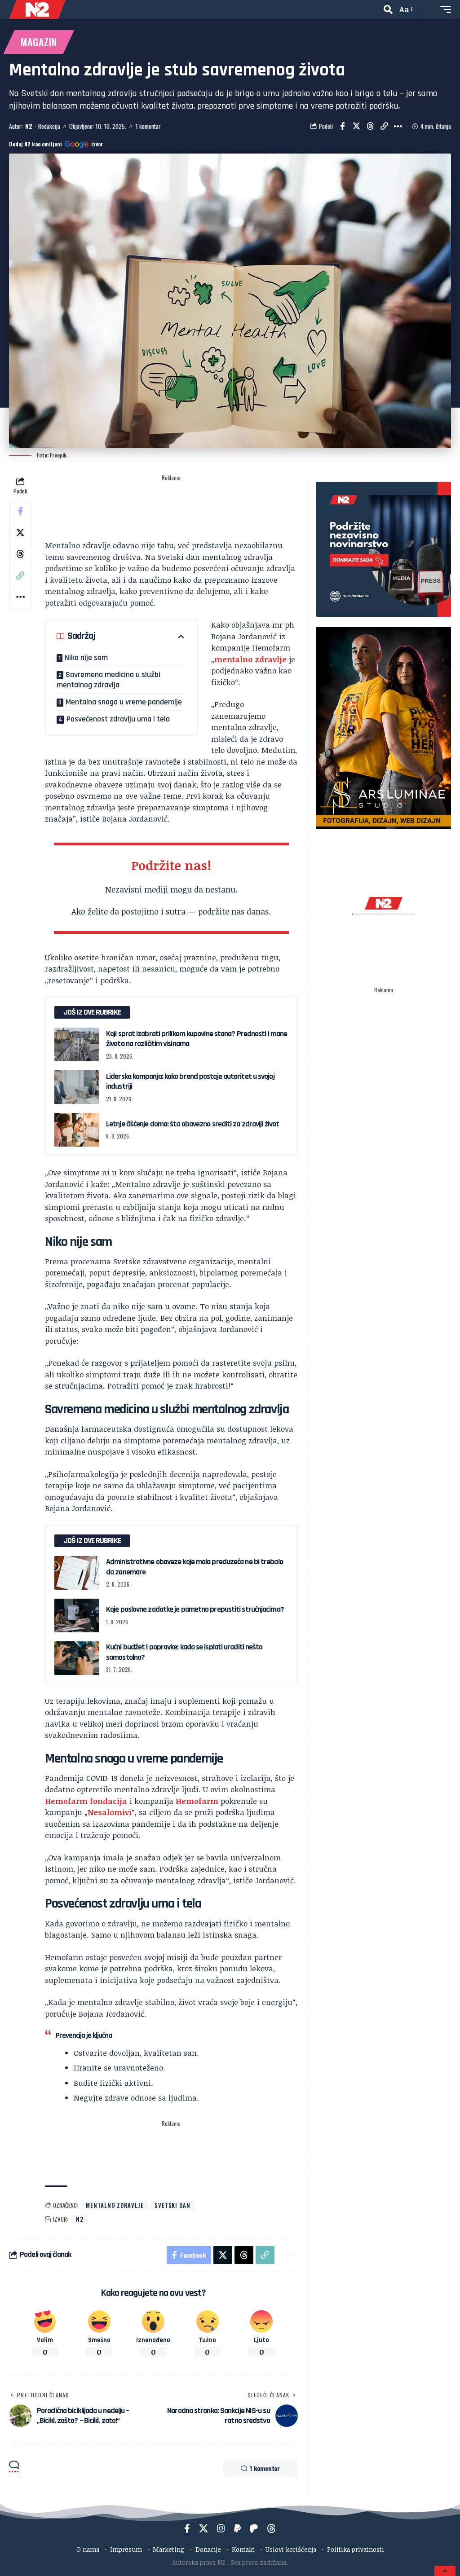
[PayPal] (237, 2528)
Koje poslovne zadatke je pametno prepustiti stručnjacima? (195, 1609)
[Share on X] (356, 126)
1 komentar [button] (265, 2468)
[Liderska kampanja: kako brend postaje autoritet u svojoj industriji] (77, 1087)
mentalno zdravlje (250, 659)
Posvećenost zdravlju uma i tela (118, 719)
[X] (203, 2528)
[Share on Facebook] (342, 126)
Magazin (39, 42)
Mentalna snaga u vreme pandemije (124, 702)
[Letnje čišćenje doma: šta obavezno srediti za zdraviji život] (77, 1130)
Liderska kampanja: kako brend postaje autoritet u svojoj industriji (190, 1081)
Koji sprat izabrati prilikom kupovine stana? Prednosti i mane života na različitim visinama (197, 1039)
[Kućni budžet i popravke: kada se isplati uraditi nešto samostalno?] (77, 1658)
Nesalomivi (110, 1812)
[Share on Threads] (370, 126)
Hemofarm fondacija (86, 1801)
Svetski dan (172, 2205)
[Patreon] (254, 2528)
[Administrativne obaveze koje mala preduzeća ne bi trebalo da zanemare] (77, 1573)
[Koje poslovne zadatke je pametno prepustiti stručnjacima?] (77, 1615)
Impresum (126, 2549)
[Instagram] (221, 2528)
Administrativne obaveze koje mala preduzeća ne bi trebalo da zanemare (195, 1567)
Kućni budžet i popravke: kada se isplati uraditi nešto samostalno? (184, 1652)
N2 (29, 126)
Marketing (169, 2549)
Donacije (208, 2549)
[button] (388, 9)
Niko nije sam (86, 657)
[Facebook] (187, 2528)
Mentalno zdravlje (115, 2205)
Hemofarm (197, 1801)
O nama (88, 2549)
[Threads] (271, 2528)
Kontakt (243, 2549)
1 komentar (148, 126)
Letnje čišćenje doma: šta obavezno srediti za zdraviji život (192, 1124)
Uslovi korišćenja (291, 2549)
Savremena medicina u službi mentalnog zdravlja (108, 680)
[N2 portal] (37, 9)
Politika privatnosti (356, 2549)
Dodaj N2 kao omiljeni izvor (56, 144)
